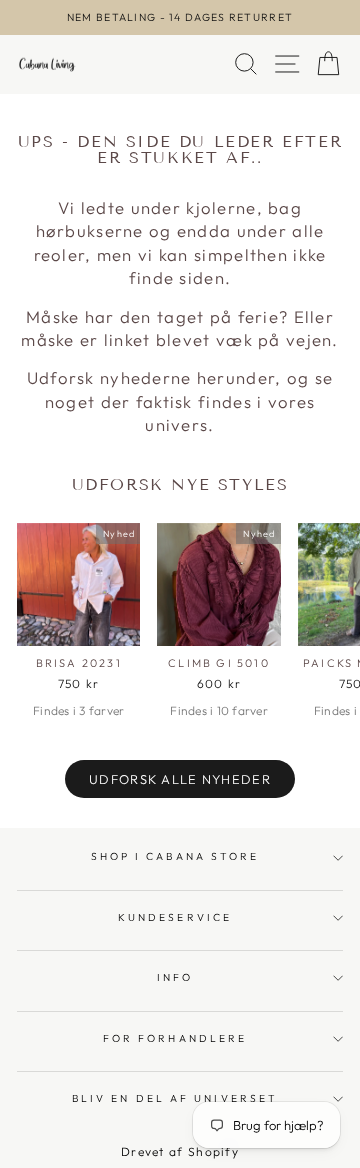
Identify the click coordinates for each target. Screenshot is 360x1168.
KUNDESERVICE (175, 917)
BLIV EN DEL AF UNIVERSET (175, 1098)
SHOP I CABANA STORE (175, 856)
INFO (175, 977)
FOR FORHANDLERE (175, 1038)
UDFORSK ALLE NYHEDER (180, 779)
